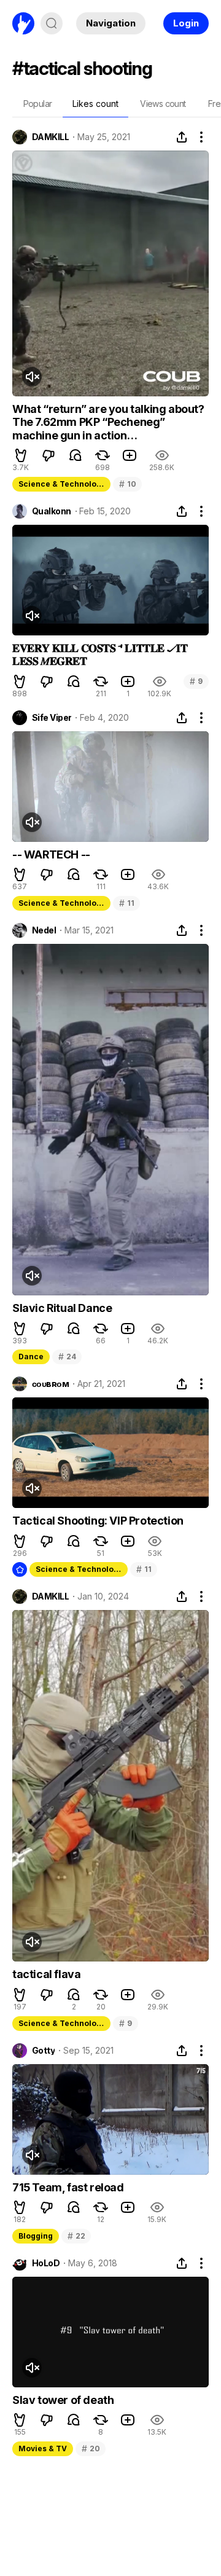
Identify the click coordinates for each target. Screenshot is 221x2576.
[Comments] (76, 455)
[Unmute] (32, 377)
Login (186, 23)
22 (76, 2236)
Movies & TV (43, 2448)
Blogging (36, 2236)
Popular (38, 104)
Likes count (95, 104)
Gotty (43, 2051)
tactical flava (46, 1974)
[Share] (182, 137)
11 (126, 903)
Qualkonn (52, 511)
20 (91, 2448)
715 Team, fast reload (68, 2187)
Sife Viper (52, 718)
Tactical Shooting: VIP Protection (98, 1521)
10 (127, 484)
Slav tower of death (63, 2400)
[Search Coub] (52, 23)
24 (67, 1357)
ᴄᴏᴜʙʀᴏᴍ (50, 1384)
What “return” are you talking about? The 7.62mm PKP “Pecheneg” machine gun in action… (108, 422)
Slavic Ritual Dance (62, 1308)
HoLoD (46, 2263)
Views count (163, 104)
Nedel (44, 930)
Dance (31, 1357)
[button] (21, 455)
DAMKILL (50, 137)
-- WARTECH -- (51, 854)
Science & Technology (62, 484)
